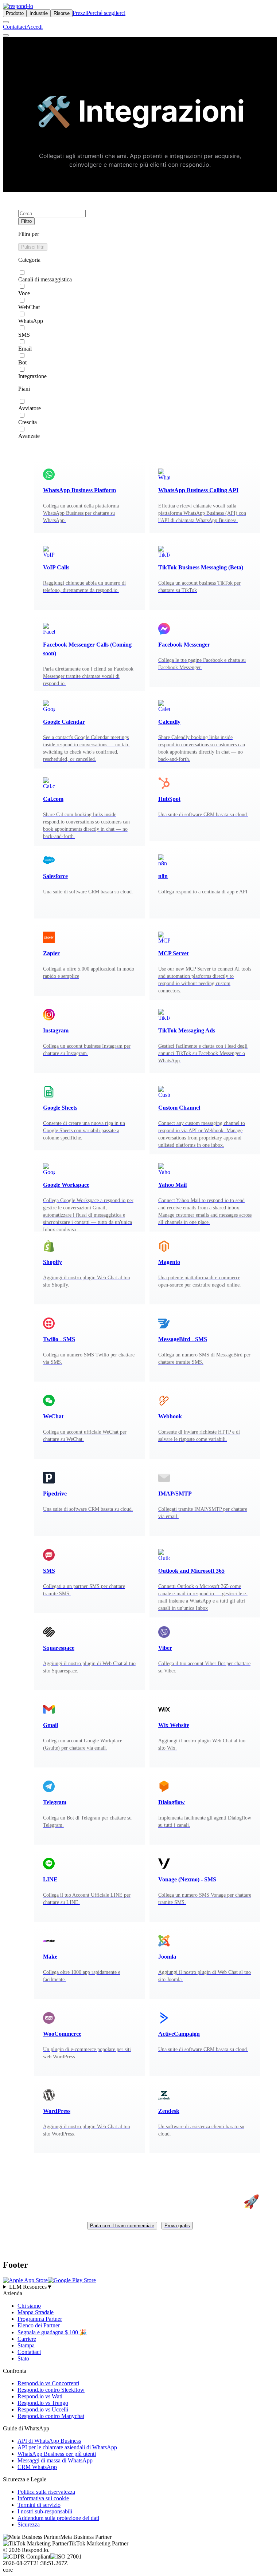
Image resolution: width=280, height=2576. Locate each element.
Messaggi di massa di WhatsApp (55, 2460)
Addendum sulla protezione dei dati (58, 2518)
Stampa (26, 2345)
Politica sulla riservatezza (46, 2492)
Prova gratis (177, 2226)
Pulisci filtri (33, 247)
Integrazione (32, 376)
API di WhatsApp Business (49, 2441)
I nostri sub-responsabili (45, 2511)
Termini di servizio (39, 2505)
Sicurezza (29, 2524)
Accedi (34, 27)
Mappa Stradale (36, 2312)
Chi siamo (29, 2306)
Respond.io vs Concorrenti (48, 2383)
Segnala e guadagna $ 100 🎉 (52, 2332)
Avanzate (29, 436)
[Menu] (6, 35)
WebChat (29, 307)
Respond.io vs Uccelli (43, 2409)
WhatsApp (31, 321)
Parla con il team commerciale (122, 2226)
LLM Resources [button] (31, 2287)
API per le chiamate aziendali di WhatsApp (67, 2447)
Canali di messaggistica (45, 279)
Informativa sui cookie (43, 2498)
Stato (23, 2358)
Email (25, 349)
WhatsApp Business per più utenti (57, 2454)
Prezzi (80, 13)
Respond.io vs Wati (40, 2396)
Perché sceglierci (106, 13)
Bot (22, 362)
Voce (24, 293)
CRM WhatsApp (37, 2467)
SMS (24, 335)
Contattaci (15, 27)
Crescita (28, 422)
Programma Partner (40, 2319)
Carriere (27, 2339)
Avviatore (30, 408)
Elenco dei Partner (39, 2325)
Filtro (26, 221)
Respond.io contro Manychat (51, 2416)
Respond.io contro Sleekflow (51, 2390)
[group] (140, 2287)
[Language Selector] (6, 22)
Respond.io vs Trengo (43, 2403)
